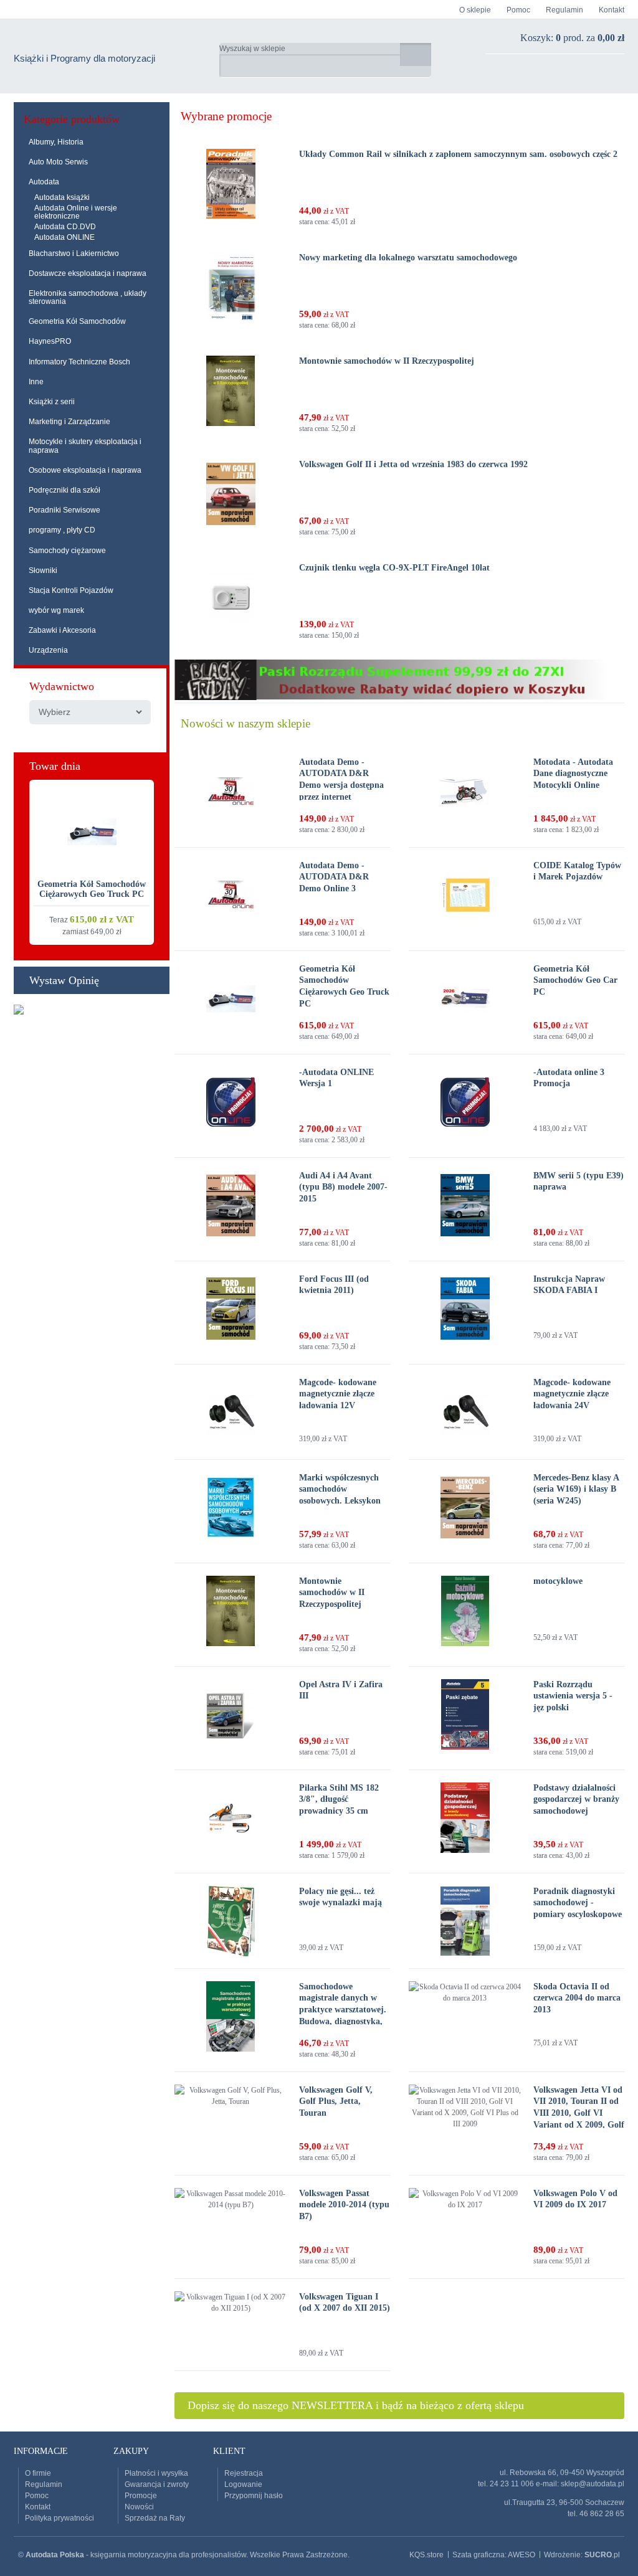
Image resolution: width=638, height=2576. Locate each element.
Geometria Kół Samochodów (77, 321)
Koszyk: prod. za (572, 38)
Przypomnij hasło (254, 2496)
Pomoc (518, 10)
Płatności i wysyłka (156, 2473)
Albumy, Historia (56, 142)
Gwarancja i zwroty (157, 2484)
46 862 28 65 (602, 2514)
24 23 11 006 (512, 2484)
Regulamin (564, 10)
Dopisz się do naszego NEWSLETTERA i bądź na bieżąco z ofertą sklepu (356, 2405)
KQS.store (426, 2555)
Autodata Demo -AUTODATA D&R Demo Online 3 (334, 877)
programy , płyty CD (62, 530)
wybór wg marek (56, 610)
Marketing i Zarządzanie (69, 422)
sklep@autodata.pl (593, 2484)
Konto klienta (574, 73)
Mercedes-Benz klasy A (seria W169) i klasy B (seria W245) (576, 1489)
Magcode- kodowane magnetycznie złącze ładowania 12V (338, 1394)
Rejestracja (244, 2473)
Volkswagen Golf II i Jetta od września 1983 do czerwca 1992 (413, 464)
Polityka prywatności (60, 2518)
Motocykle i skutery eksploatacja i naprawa (85, 446)
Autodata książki (62, 197)
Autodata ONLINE (64, 237)
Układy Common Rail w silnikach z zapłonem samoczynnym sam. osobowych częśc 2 (458, 154)
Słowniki (43, 571)
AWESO (521, 2555)
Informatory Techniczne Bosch (79, 362)
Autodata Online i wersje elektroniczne (76, 212)
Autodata (44, 182)
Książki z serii (52, 402)
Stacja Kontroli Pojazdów (71, 590)
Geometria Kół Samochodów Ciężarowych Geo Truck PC (92, 889)
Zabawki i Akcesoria (62, 630)
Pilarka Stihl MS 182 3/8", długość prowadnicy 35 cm (339, 1799)
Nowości (139, 2507)
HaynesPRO (50, 341)
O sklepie (475, 10)
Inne (36, 382)
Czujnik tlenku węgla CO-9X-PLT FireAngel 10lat (394, 568)
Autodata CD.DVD (65, 227)
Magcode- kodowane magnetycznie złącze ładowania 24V (572, 1394)
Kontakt (612, 10)
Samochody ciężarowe (67, 551)
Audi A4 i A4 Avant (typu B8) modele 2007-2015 (343, 1187)
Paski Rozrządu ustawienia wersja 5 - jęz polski (573, 1696)
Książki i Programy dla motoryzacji (84, 58)
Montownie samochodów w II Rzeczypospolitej (387, 361)
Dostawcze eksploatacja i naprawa (88, 273)
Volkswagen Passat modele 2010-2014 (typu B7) (344, 2205)
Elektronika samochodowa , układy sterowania (88, 297)
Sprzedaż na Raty (155, 2518)
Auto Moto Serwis (58, 162)
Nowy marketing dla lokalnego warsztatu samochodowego (408, 258)
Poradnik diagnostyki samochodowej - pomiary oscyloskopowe (578, 1903)
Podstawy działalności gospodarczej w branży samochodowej (576, 1799)
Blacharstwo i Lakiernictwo (74, 253)
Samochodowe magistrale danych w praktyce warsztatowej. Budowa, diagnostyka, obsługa (343, 2010)
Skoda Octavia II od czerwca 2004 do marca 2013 (577, 1998)
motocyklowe (558, 1581)
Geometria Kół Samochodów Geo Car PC (575, 980)
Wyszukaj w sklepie (252, 49)
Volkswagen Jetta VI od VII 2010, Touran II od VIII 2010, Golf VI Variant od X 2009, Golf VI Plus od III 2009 (579, 2113)
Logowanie (243, 2484)
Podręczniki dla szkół (64, 490)
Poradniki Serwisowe (64, 510)
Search (416, 54)
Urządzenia (48, 650)
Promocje (141, 2496)
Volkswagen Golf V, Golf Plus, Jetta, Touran (336, 2101)
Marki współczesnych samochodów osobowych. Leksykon (340, 1489)
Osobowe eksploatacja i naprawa (85, 470)
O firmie (38, 2473)
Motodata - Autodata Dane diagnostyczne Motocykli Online (573, 774)
